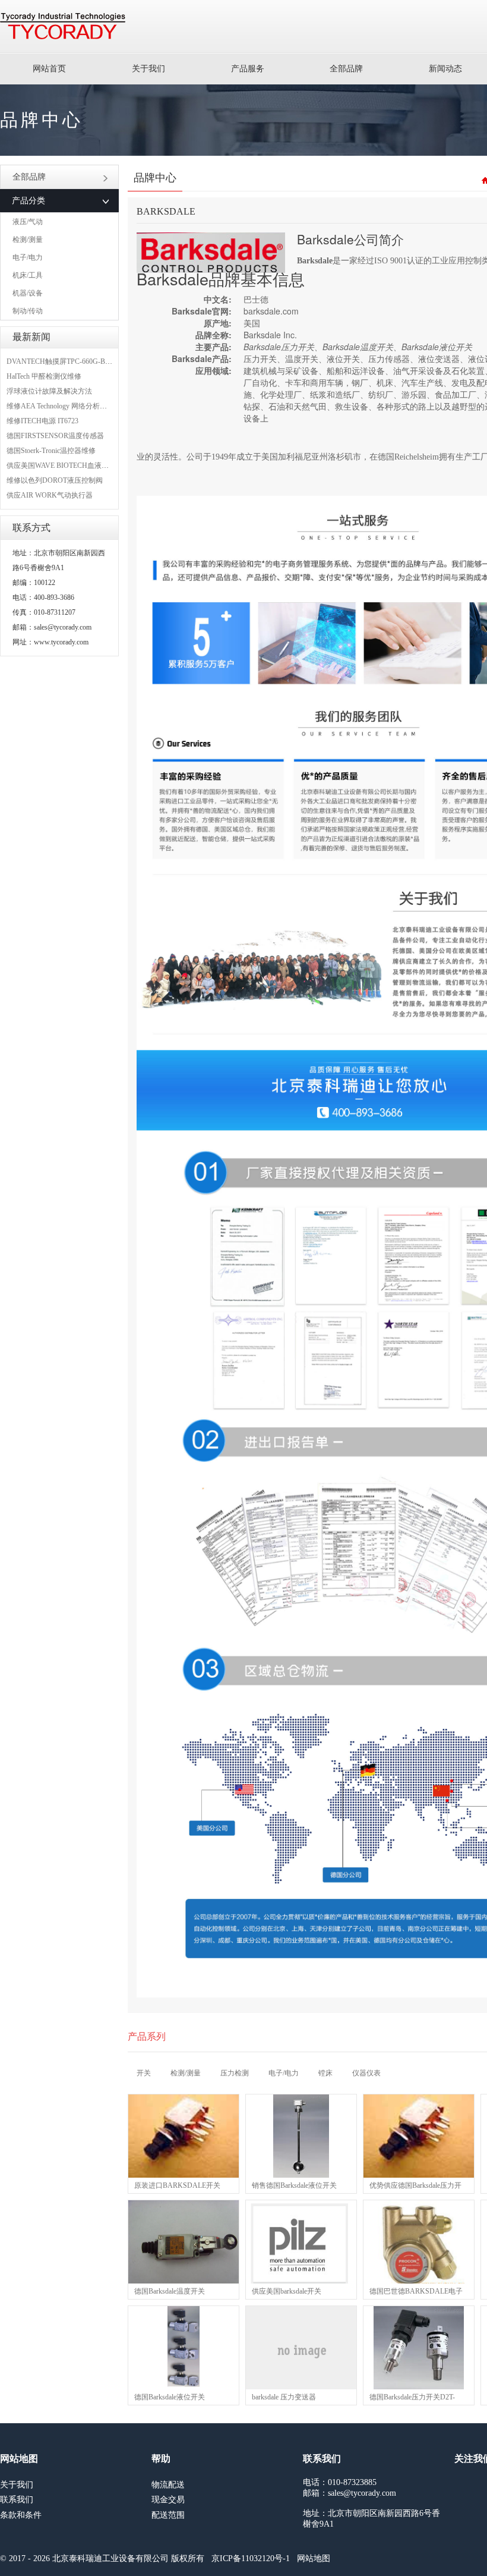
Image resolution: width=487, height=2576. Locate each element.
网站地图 (314, 2558)
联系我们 (17, 2500)
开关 (144, 2073)
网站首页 (49, 69)
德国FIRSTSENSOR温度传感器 (55, 436)
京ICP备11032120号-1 (251, 2558)
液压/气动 (28, 222)
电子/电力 (28, 257)
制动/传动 (28, 311)
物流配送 (168, 2485)
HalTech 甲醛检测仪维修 (44, 376)
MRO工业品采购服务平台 (63, 26)
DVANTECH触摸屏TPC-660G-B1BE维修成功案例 (83, 361)
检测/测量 (28, 240)
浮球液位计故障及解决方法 (49, 391)
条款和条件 (21, 2515)
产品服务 (248, 69)
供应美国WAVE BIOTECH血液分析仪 (65, 465)
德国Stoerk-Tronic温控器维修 (51, 451)
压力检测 (235, 2073)
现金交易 (168, 2500)
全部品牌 (346, 69)
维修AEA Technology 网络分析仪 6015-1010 (73, 406)
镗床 (325, 2073)
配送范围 (168, 2515)
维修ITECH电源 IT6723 (42, 421)
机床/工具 (28, 275)
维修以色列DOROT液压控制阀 (55, 480)
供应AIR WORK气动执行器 (50, 495)
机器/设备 (28, 293)
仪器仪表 (366, 2073)
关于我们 (148, 69)
